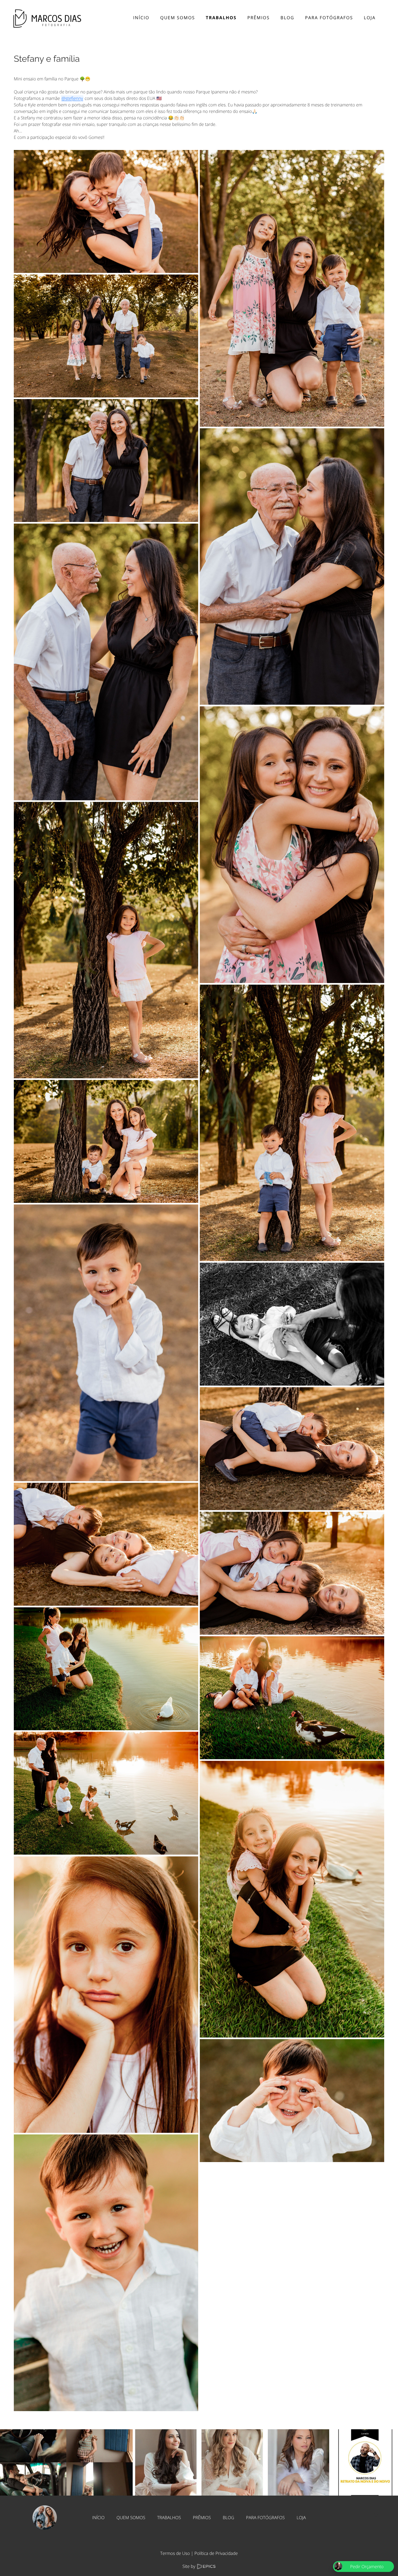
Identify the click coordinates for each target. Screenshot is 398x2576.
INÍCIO (98, 2518)
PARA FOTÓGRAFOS (265, 2518)
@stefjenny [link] (72, 98)
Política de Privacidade (216, 2553)
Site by (190, 2566)
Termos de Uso (175, 2553)
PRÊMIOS (202, 2518)
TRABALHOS (169, 2518)
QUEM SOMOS (131, 2518)
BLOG (229, 2518)
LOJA (301, 2518)
